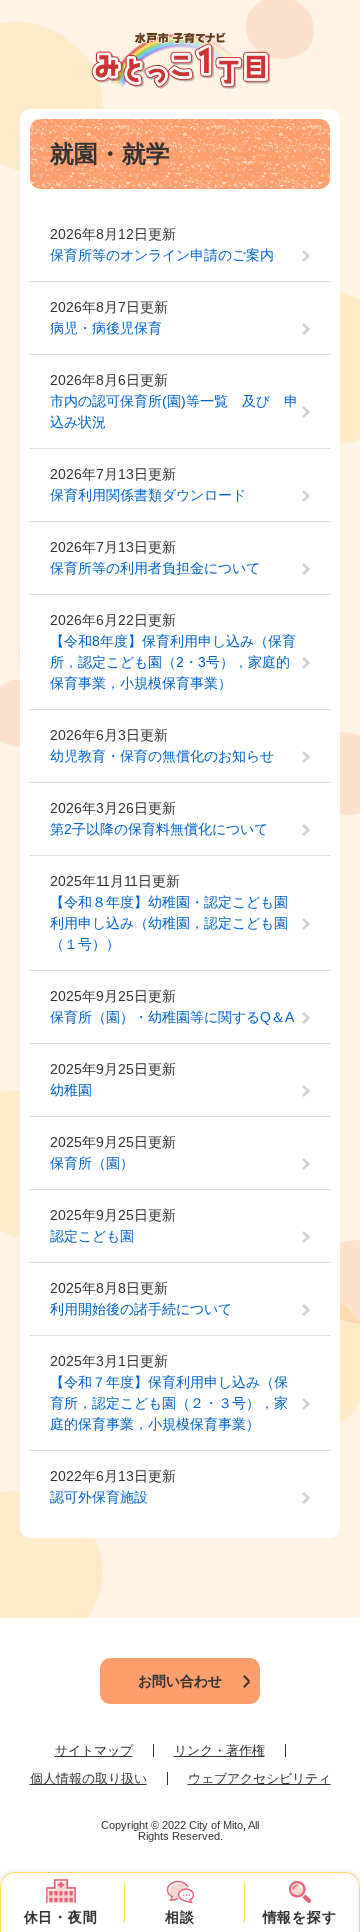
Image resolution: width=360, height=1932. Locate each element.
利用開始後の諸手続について (141, 1309)
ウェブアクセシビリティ (259, 1778)
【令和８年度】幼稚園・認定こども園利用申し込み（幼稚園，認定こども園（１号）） (169, 923)
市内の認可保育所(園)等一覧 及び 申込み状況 (174, 411)
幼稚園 (71, 1090)
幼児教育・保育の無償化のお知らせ (162, 756)
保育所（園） (92, 1163)
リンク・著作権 (219, 1750)
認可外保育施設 (99, 1497)
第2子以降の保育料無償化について (159, 829)
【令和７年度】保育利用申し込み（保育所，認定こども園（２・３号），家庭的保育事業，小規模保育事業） (169, 1403)
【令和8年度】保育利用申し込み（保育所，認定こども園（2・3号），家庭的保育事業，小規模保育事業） (173, 662)
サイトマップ (94, 1750)
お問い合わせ (180, 1681)
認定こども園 (92, 1236)
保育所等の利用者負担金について (155, 568)
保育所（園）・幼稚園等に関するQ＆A (172, 1017)
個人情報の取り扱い (88, 1778)
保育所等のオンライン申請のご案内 (162, 255)
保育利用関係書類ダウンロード (148, 495)
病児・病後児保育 (106, 328)
